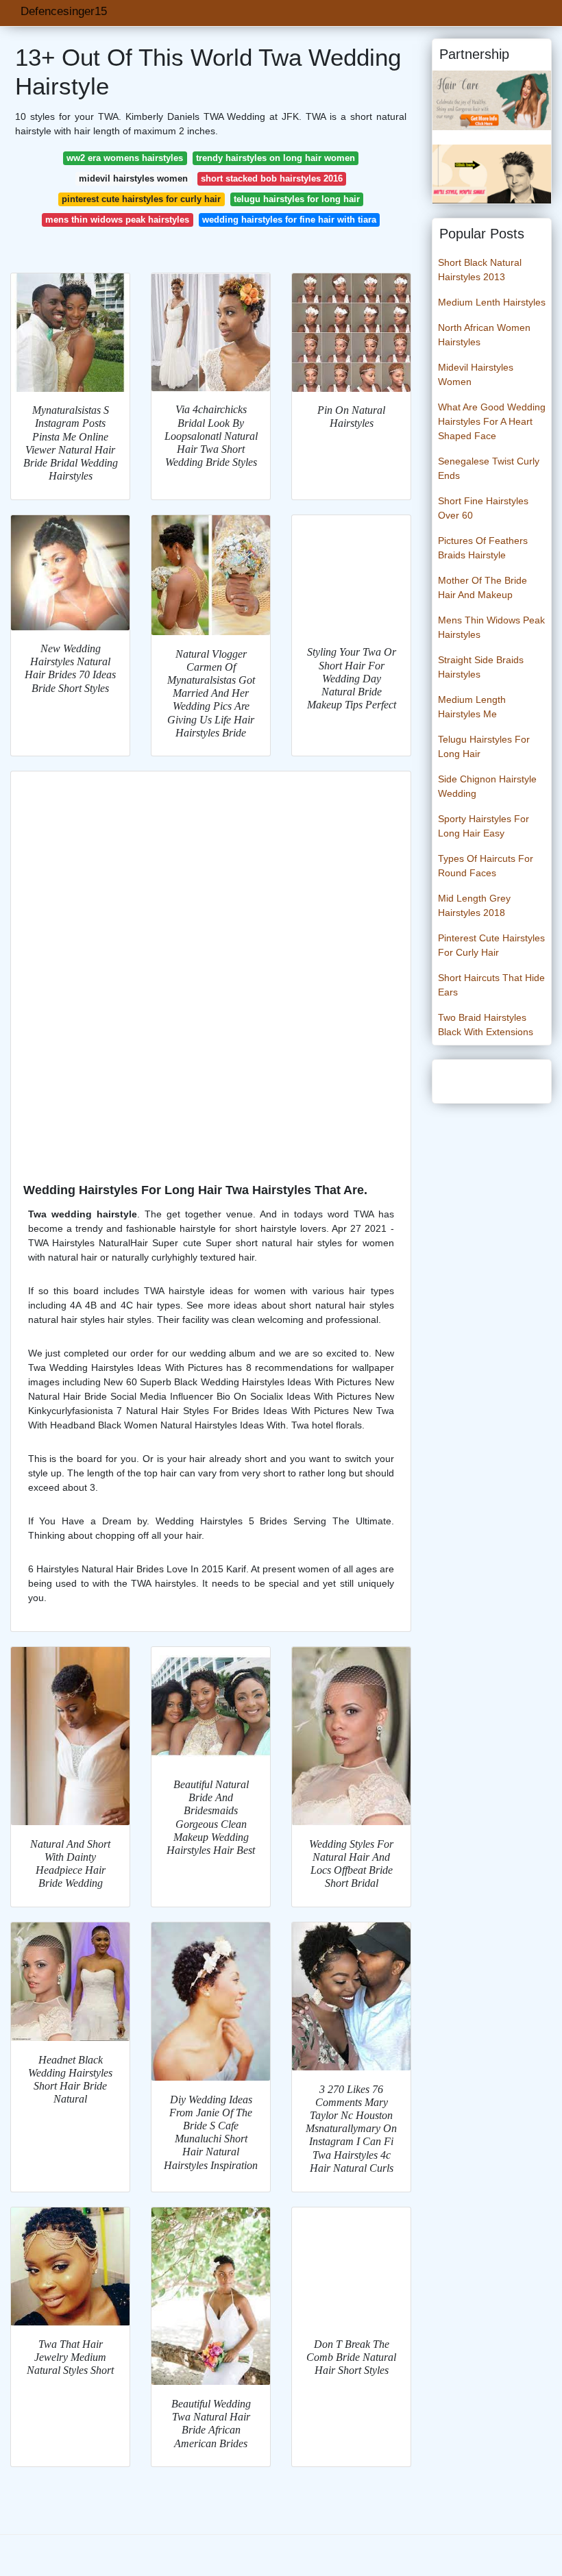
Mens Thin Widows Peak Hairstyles (491, 627)
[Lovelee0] (492, 173)
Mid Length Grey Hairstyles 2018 (474, 905)
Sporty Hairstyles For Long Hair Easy (484, 826)
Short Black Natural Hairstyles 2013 (480, 270)
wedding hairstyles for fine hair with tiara (289, 220)
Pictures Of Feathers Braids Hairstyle (483, 548)
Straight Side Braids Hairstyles (481, 667)
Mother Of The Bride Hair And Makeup (482, 587)
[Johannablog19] (492, 99)
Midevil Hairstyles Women (476, 374)
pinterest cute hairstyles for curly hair (141, 199)
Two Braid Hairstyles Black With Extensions (486, 1025)
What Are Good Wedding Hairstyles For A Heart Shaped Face (492, 421)
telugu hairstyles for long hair (297, 199)
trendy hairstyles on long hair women (276, 158)
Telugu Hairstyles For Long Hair (484, 746)
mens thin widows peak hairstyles (117, 220)
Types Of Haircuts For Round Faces (486, 866)
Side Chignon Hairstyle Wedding (487, 786)
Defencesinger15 (64, 11)
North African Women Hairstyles (484, 335)
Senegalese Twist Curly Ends (489, 468)
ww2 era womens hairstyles (125, 158)
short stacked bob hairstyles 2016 (272, 178)
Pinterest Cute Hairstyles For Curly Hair (491, 945)
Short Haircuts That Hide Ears (491, 985)
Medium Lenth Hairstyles (492, 302)
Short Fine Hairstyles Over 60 (483, 508)
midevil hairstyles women (133, 178)
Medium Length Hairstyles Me (472, 707)
